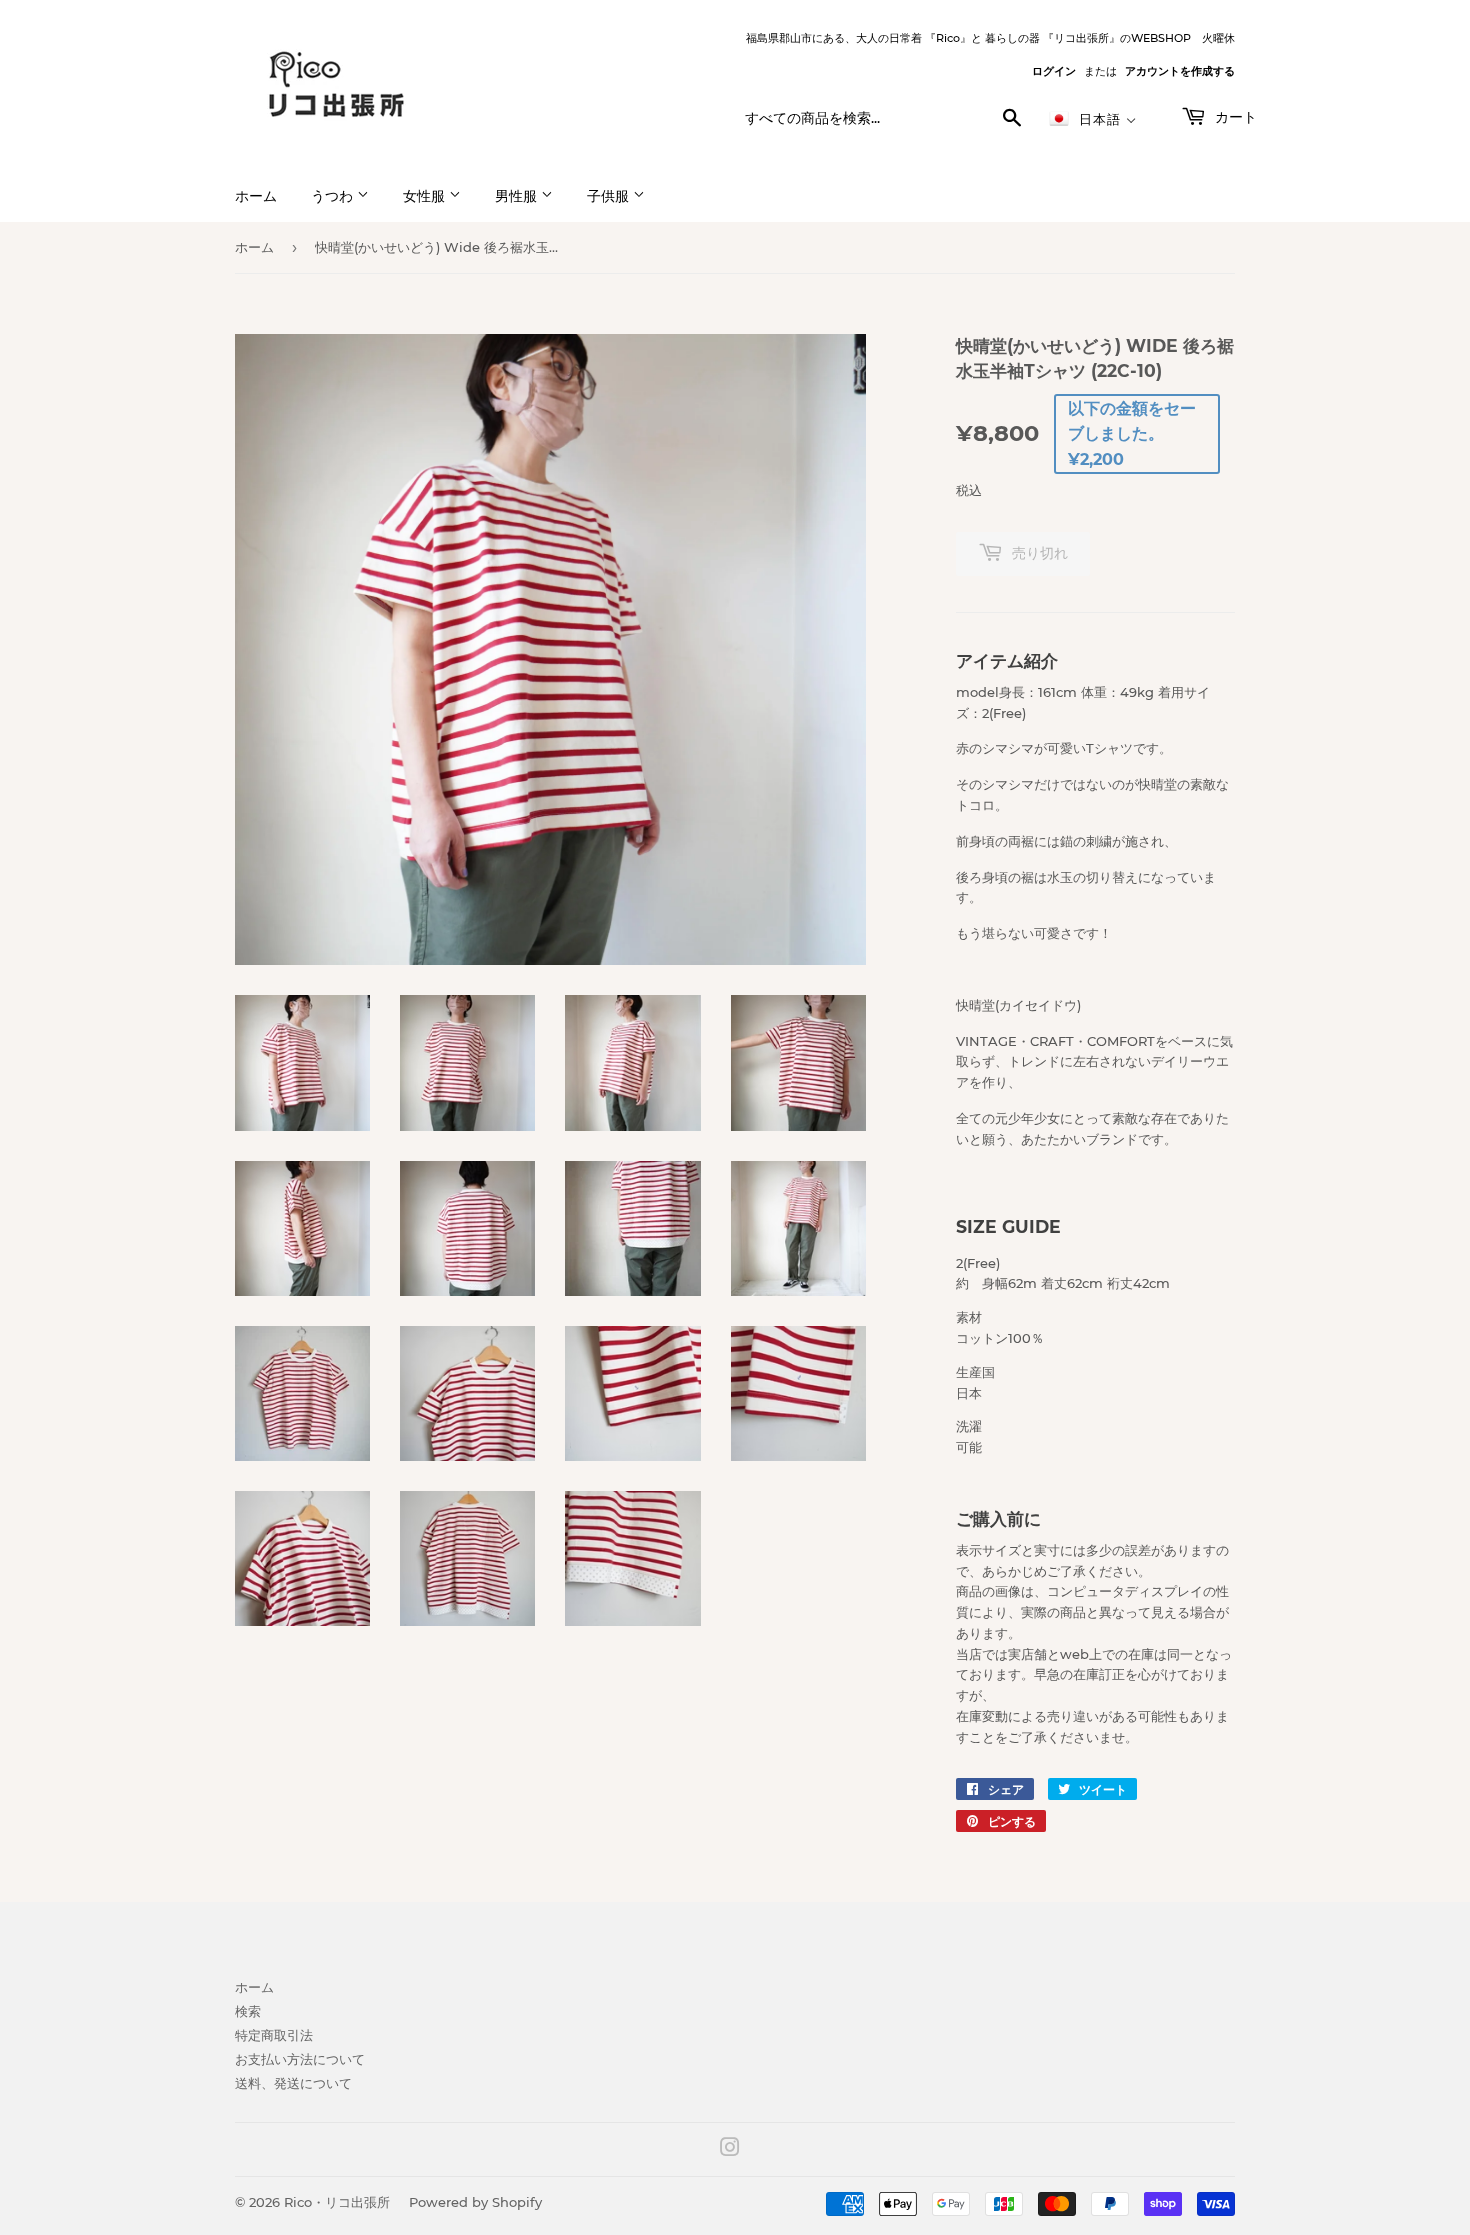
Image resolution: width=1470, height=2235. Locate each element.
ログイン (1054, 71)
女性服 (426, 196)
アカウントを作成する (1180, 71)
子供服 (610, 196)
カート (1234, 117)
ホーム (256, 196)
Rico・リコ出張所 (337, 2202)
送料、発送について (293, 2083)
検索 (248, 2011)
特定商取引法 (274, 2035)
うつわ (334, 196)
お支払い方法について (300, 2059)
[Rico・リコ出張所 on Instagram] (730, 2150)
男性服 (518, 196)
